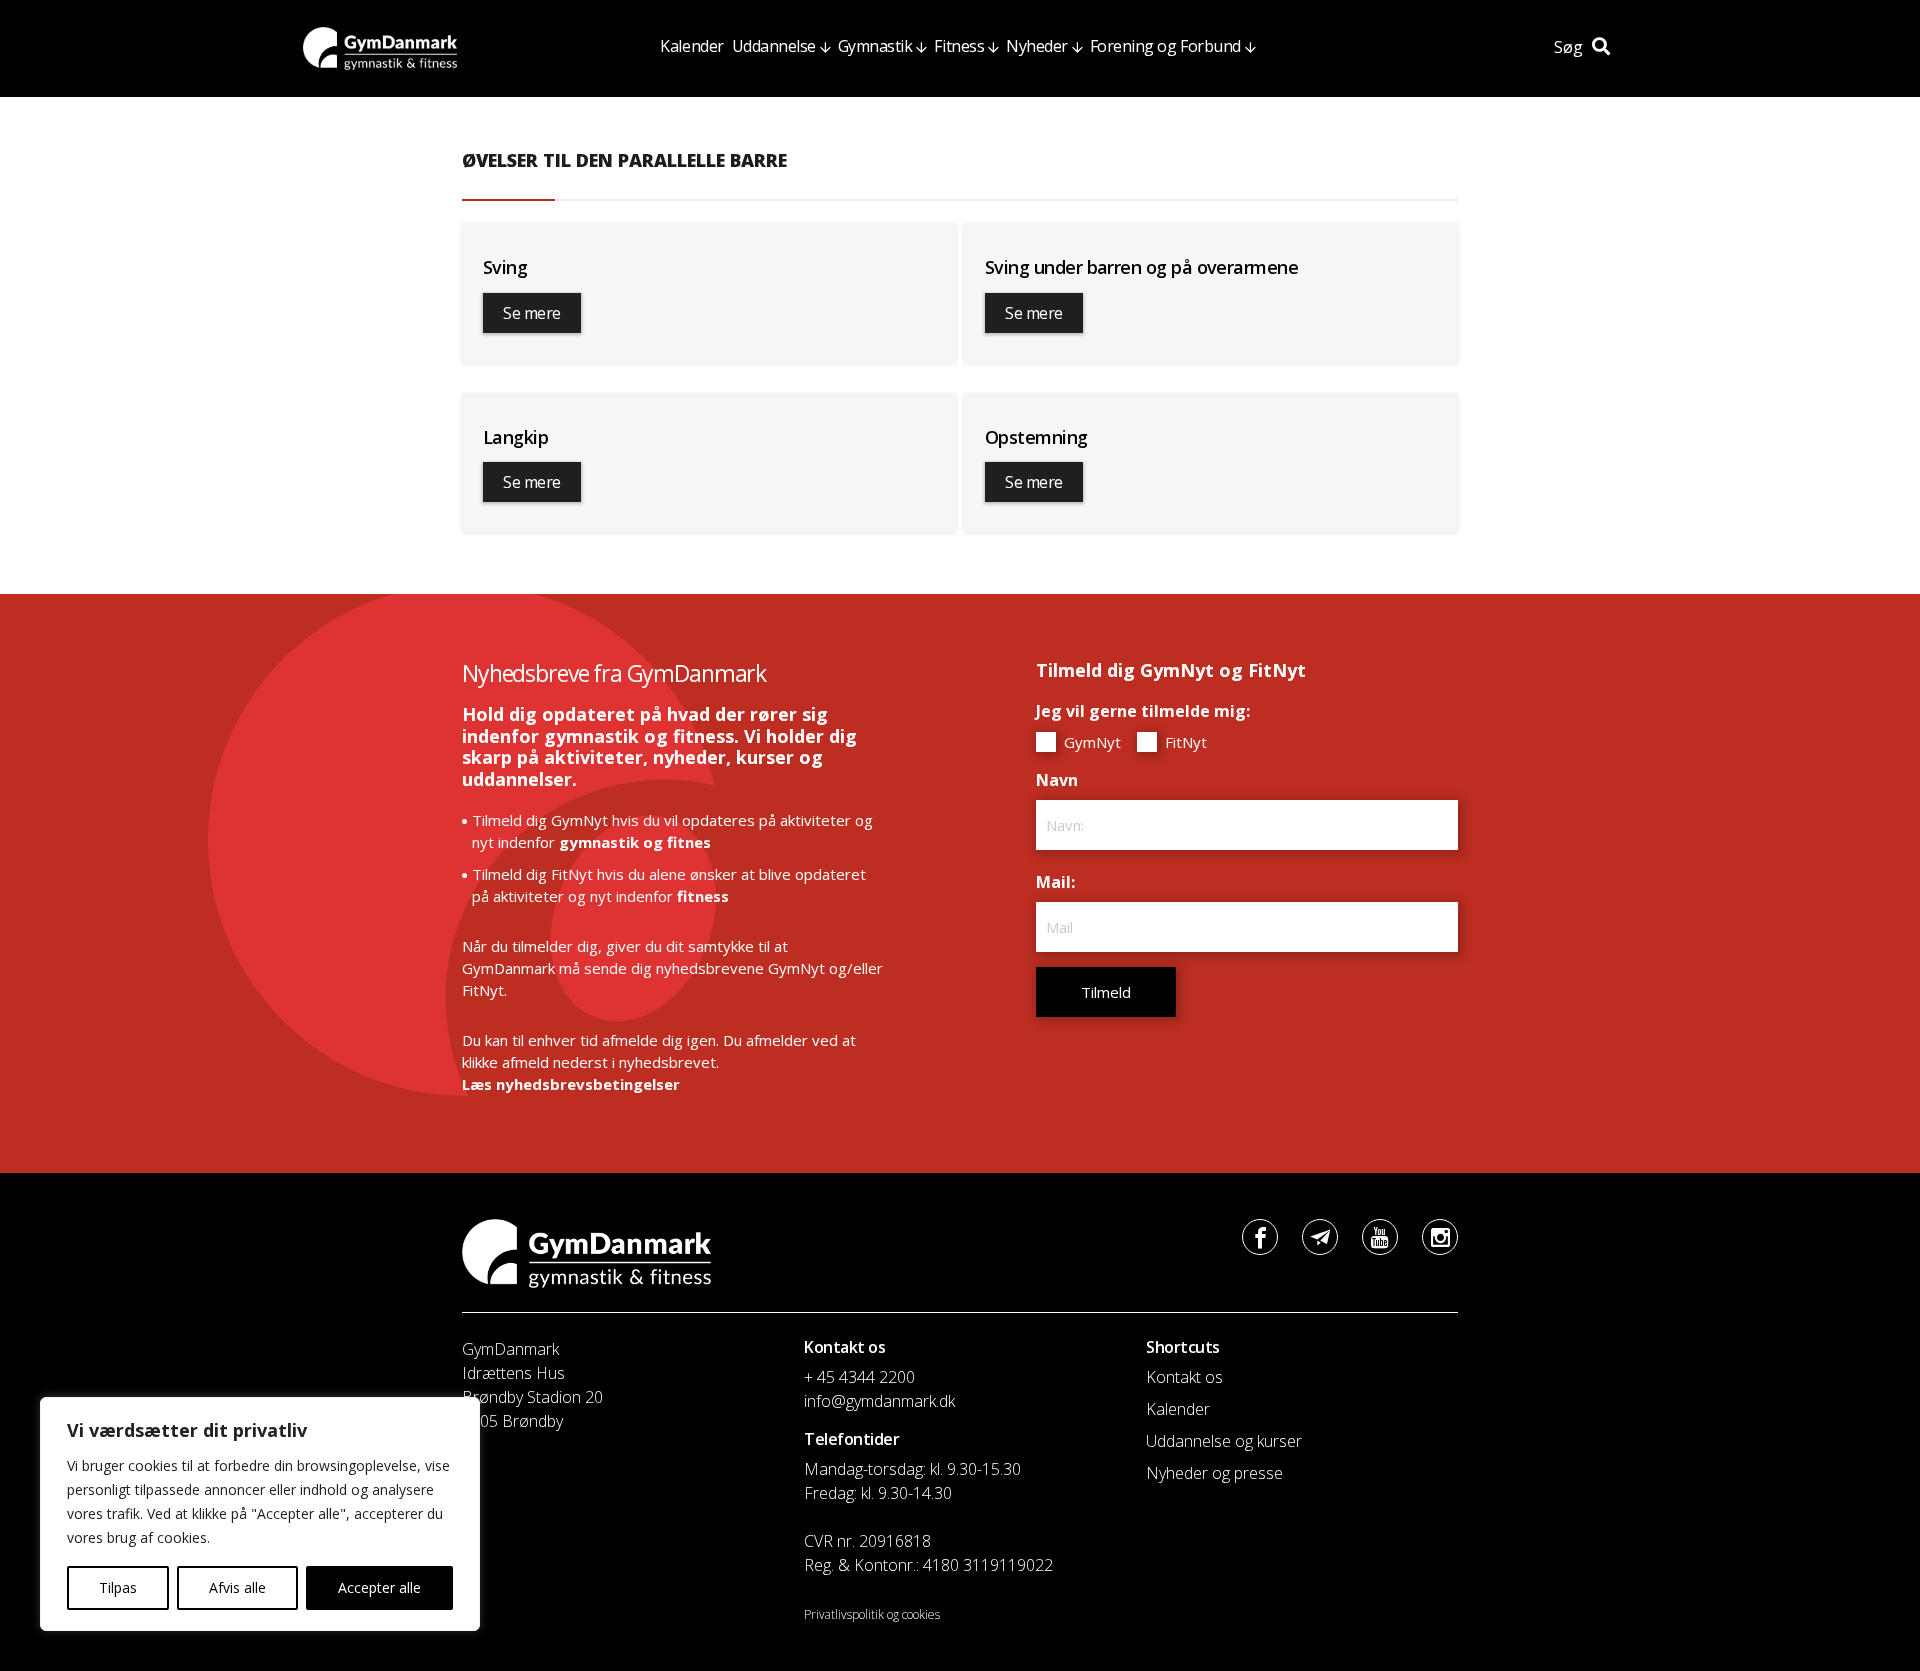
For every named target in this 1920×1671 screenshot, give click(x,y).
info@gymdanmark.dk (879, 1401)
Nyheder (1037, 46)
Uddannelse (774, 46)
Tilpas (118, 1587)
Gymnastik (875, 46)
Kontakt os (1184, 1377)
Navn (1062, 780)
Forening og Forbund (1165, 46)
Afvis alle (237, 1587)
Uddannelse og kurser (1224, 1441)
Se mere (532, 313)
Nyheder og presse (1214, 1473)
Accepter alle (379, 1587)
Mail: (1060, 882)
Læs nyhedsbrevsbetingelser (571, 1084)
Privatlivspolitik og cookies (872, 1614)
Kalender (691, 46)
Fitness (959, 46)
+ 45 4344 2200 (859, 1377)
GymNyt (1090, 742)
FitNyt (1184, 742)
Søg (1570, 47)
